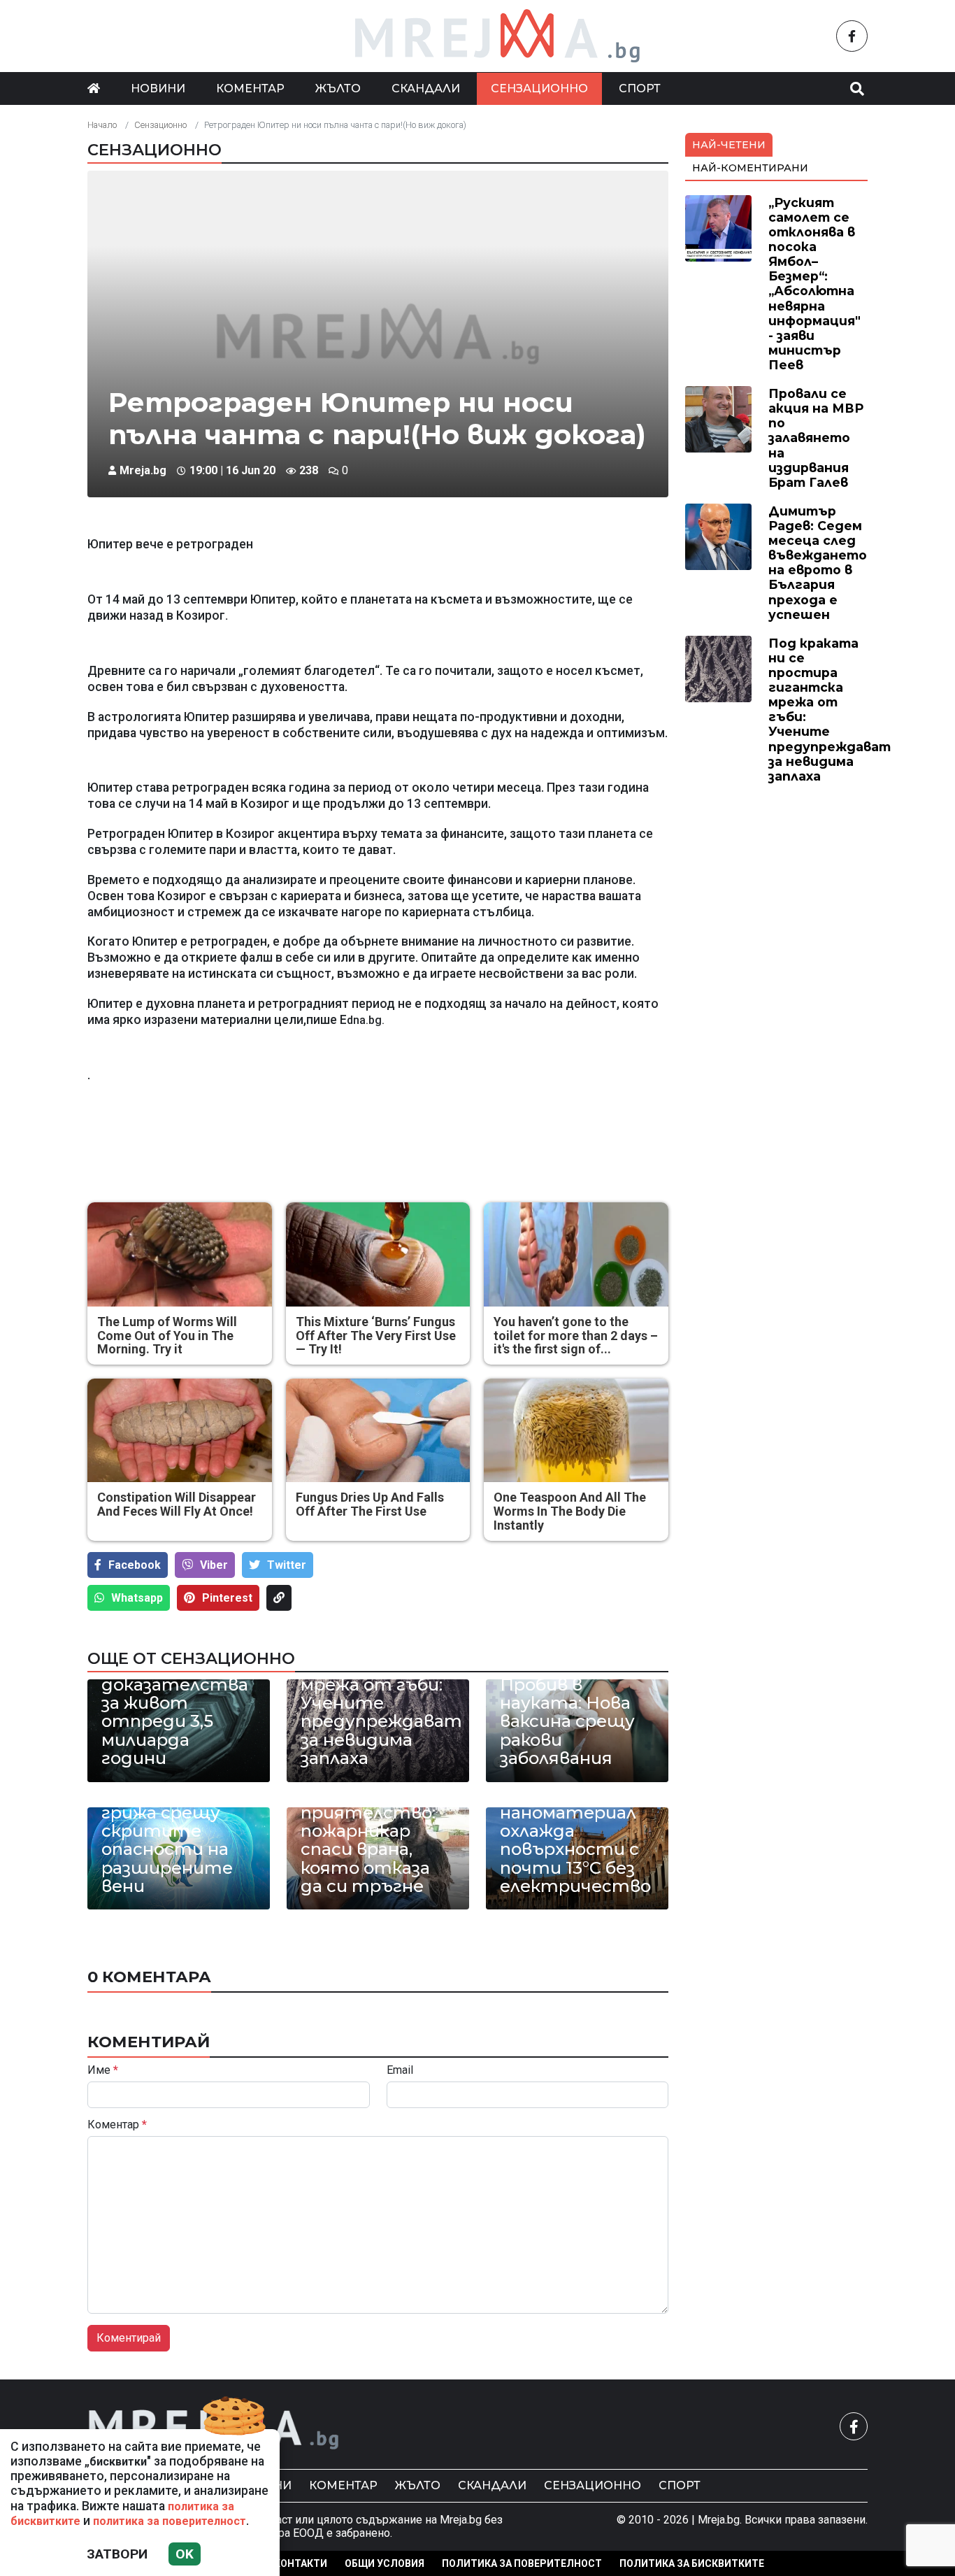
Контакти (301, 2563)
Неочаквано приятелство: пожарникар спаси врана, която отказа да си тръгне (368, 1840)
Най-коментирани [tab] (750, 168)
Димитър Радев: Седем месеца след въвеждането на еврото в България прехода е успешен (818, 563)
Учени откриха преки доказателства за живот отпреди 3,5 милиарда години (175, 1703)
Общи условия (385, 2563)
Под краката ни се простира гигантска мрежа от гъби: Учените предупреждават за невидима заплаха (378, 1694)
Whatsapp (137, 1598)
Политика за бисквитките (692, 2563)
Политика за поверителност (522, 2563)
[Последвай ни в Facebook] (852, 36)
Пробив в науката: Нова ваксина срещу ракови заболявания (567, 1722)
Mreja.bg (143, 470)
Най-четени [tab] (729, 145)
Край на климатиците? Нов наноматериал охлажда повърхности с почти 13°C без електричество (575, 1822)
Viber (214, 1565)
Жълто (338, 88)
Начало (102, 125)
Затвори (117, 2554)
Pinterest (227, 1598)
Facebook (135, 1565)
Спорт (640, 88)
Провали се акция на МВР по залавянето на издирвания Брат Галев (816, 438)
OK (185, 2554)
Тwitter (287, 1565)
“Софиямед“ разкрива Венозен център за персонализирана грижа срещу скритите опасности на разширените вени (179, 1813)
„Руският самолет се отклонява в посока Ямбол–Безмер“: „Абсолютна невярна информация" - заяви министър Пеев (814, 284)
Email (400, 2070)
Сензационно (539, 88)
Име (103, 2070)
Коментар (250, 88)
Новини (158, 88)
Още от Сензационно (191, 1658)
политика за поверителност (170, 2521)
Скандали (426, 88)
